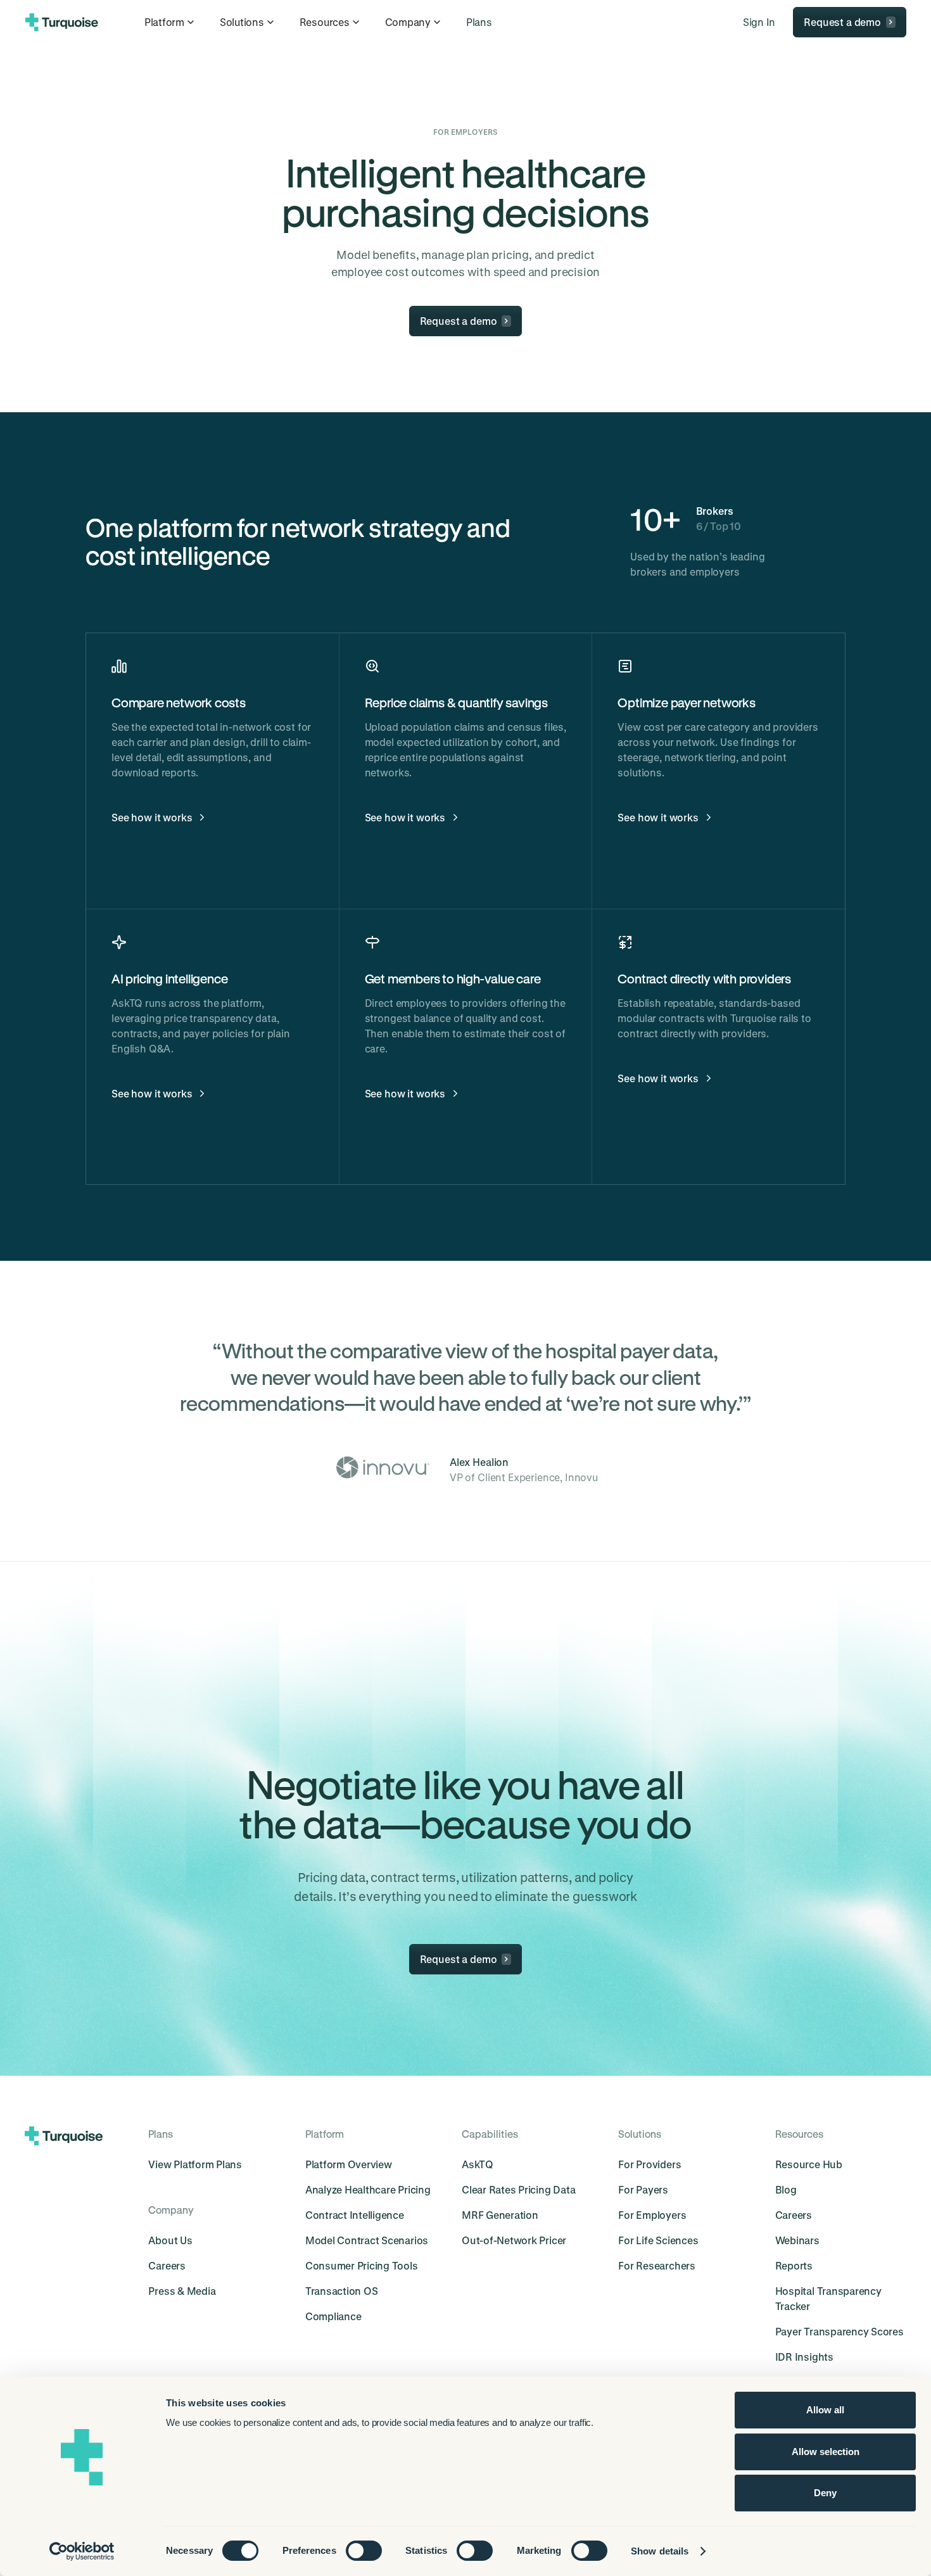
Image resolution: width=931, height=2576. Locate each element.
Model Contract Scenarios (367, 2240)
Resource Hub (809, 2164)
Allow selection (826, 2452)
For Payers (643, 2189)
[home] (62, 22)
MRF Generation (500, 2215)
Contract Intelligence (355, 2215)
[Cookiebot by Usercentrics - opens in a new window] (82, 2551)
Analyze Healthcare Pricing (368, 2189)
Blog (786, 2189)
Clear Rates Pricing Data (518, 2189)
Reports (794, 2265)
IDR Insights (804, 2357)
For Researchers (656, 2265)
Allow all (825, 2410)
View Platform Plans (195, 2164)
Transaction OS (342, 2291)
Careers (167, 2265)
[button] (171, 22)
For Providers (649, 2164)
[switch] (364, 2551)
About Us (170, 2240)
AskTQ (478, 2164)
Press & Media (182, 2291)
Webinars (797, 2240)
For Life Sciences (658, 2240)
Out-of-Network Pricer (514, 2240)
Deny (825, 2493)
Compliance (333, 2316)
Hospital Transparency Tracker (828, 2298)
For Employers (652, 2215)
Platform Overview (349, 2164)
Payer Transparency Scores (839, 2331)
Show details (660, 2551)
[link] (479, 22)
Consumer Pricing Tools (362, 2265)
